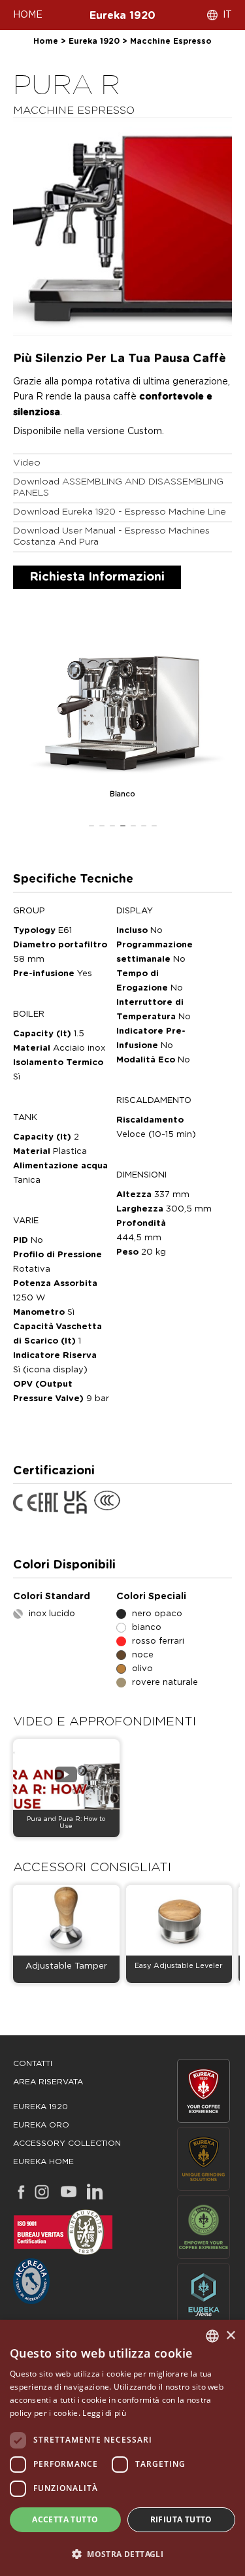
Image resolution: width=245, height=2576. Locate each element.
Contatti (33, 2063)
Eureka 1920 (122, 16)
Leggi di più (104, 2413)
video (27, 463)
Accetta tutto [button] (65, 2519)
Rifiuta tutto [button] (181, 2519)
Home (46, 41)
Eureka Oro (41, 2125)
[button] (122, 2553)
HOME (28, 15)
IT (227, 15)
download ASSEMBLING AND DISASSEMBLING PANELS (118, 487)
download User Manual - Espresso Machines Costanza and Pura (111, 536)
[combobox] (212, 2336)
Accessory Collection (67, 2143)
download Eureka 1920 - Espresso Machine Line (120, 512)
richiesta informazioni (97, 577)
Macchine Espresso (171, 41)
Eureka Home (43, 2161)
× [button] (230, 2336)
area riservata (48, 2082)
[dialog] (122, 2448)
